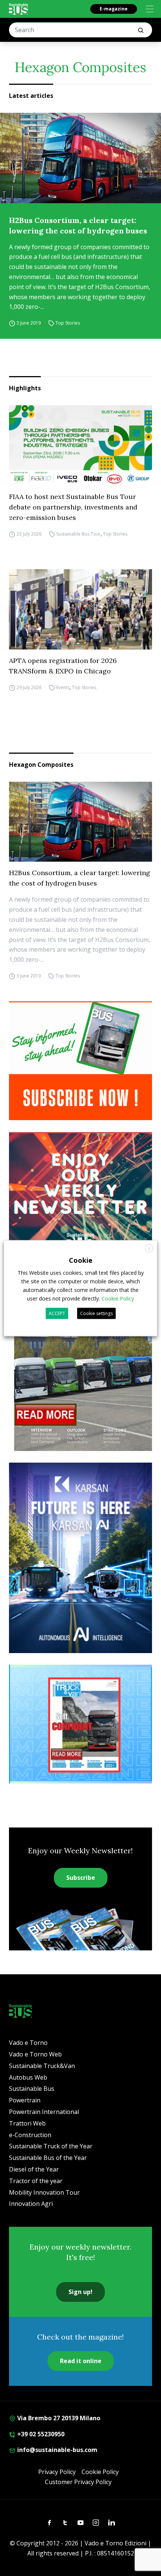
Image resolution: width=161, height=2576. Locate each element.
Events (63, 687)
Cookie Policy (100, 2472)
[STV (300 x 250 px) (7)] (80, 1724)
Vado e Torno (28, 2043)
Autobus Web (28, 2077)
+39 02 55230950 (40, 2434)
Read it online (81, 2361)
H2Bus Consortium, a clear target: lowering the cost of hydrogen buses (78, 225)
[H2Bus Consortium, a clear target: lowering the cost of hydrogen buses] (80, 158)
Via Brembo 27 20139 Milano (58, 2418)
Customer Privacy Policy (78, 2482)
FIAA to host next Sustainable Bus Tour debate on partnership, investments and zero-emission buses (73, 507)
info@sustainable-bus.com (57, 2450)
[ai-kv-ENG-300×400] (80, 1558)
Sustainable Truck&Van (42, 2066)
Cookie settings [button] (96, 1313)
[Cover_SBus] (80, 1357)
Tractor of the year (36, 2181)
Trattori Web (27, 2123)
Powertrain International (44, 2112)
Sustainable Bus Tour (78, 534)
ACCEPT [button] (57, 1313)
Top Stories (68, 323)
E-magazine (114, 9)
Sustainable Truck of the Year (51, 2146)
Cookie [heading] (81, 1260)
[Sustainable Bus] (19, 9)
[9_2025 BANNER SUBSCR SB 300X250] (80, 1061)
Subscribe (81, 1878)
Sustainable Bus (32, 2089)
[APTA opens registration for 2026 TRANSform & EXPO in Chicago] (80, 609)
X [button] (149, 1248)
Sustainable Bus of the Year (48, 2158)
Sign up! (80, 2292)
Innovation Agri (31, 2204)
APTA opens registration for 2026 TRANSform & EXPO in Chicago (63, 666)
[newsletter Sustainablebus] (80, 1191)
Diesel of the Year (34, 2169)
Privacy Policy (57, 2472)
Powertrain (25, 2100)
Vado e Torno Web (35, 2054)
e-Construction (30, 2135)
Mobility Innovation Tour (44, 2192)
